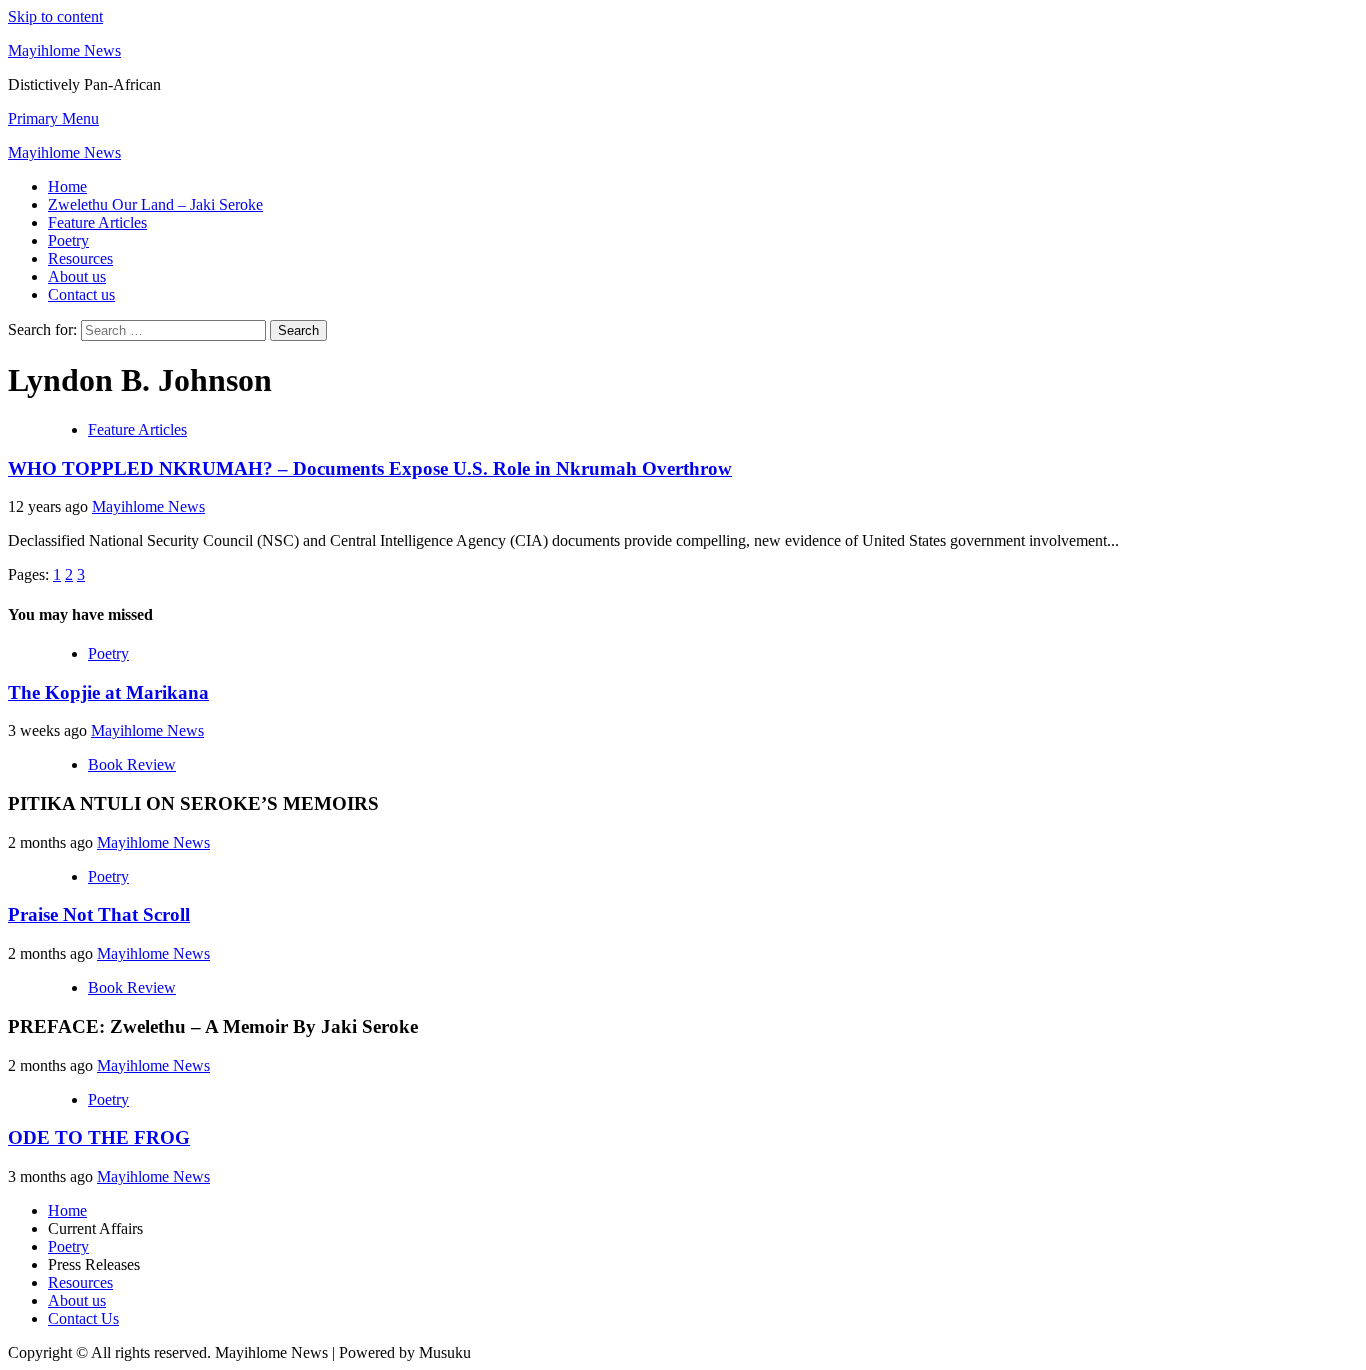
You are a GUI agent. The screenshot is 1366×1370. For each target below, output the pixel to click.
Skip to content (55, 16)
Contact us (81, 294)
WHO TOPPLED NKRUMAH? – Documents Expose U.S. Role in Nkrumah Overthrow (370, 468)
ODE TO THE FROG (99, 1137)
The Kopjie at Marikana (108, 692)
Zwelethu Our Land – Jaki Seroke (155, 204)
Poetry (68, 240)
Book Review (132, 764)
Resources (80, 258)
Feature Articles (97, 222)
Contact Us (83, 1318)
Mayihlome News (64, 50)
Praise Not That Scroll (99, 914)
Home (67, 186)
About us (77, 276)
